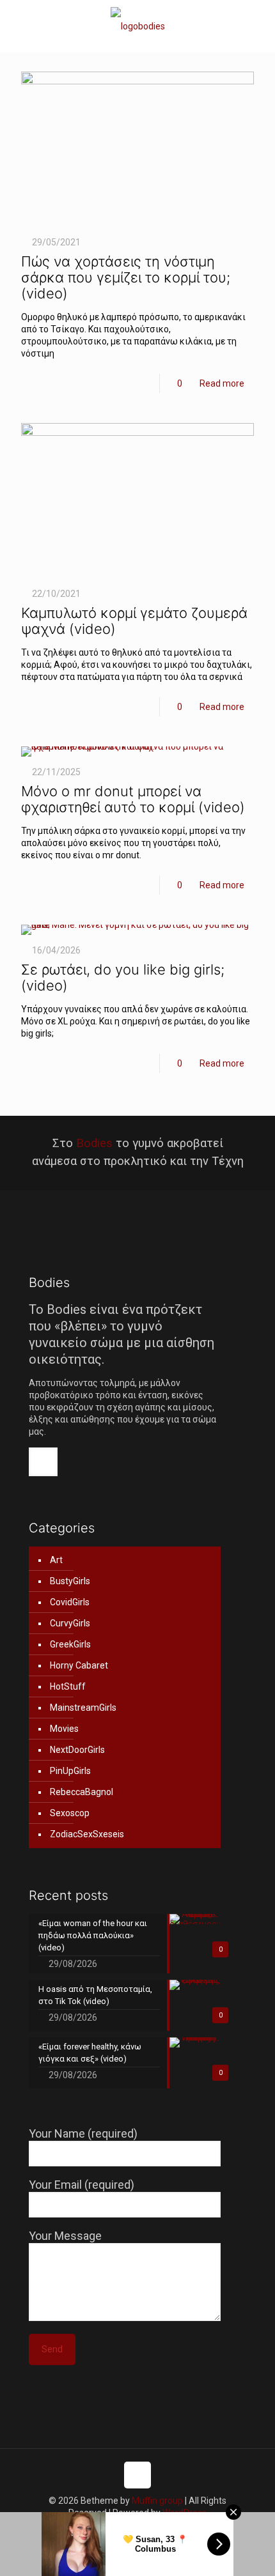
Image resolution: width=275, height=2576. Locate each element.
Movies (64, 1729)
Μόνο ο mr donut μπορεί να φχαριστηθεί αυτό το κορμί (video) (133, 799)
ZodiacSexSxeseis (87, 1834)
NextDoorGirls (77, 1750)
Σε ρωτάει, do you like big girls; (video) (123, 977)
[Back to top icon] (137, 2475)
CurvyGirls (70, 1623)
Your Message (65, 2236)
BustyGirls (70, 1581)
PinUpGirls (70, 1771)
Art (56, 1560)
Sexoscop (70, 1813)
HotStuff (68, 1686)
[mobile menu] (258, 26)
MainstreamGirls (83, 1708)
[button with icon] (43, 1462)
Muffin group (157, 2501)
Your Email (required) (82, 2185)
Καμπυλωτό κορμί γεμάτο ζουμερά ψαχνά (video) (134, 621)
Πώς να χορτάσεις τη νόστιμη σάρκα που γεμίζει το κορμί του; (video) (126, 277)
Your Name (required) (83, 2133)
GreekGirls (70, 1644)
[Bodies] (137, 26)
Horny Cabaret (79, 1665)
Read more (222, 383)
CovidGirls (70, 1602)
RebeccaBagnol (82, 1792)
